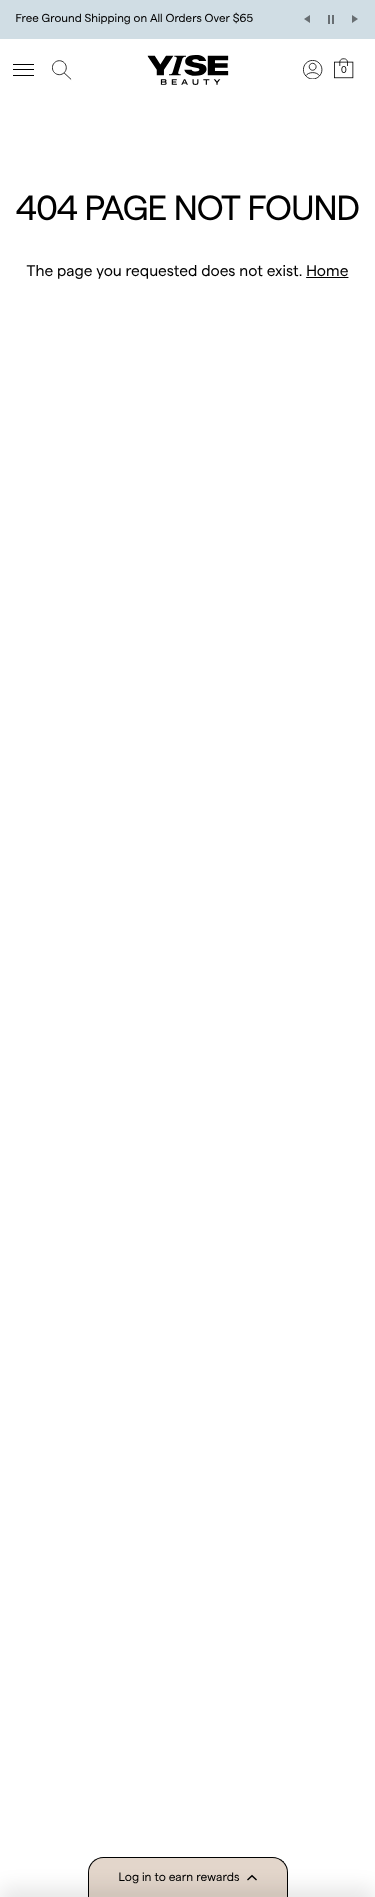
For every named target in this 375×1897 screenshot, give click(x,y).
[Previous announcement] (307, 19)
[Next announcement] (355, 19)
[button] (188, 1877)
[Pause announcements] (331, 19)
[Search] (65, 70)
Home (327, 271)
